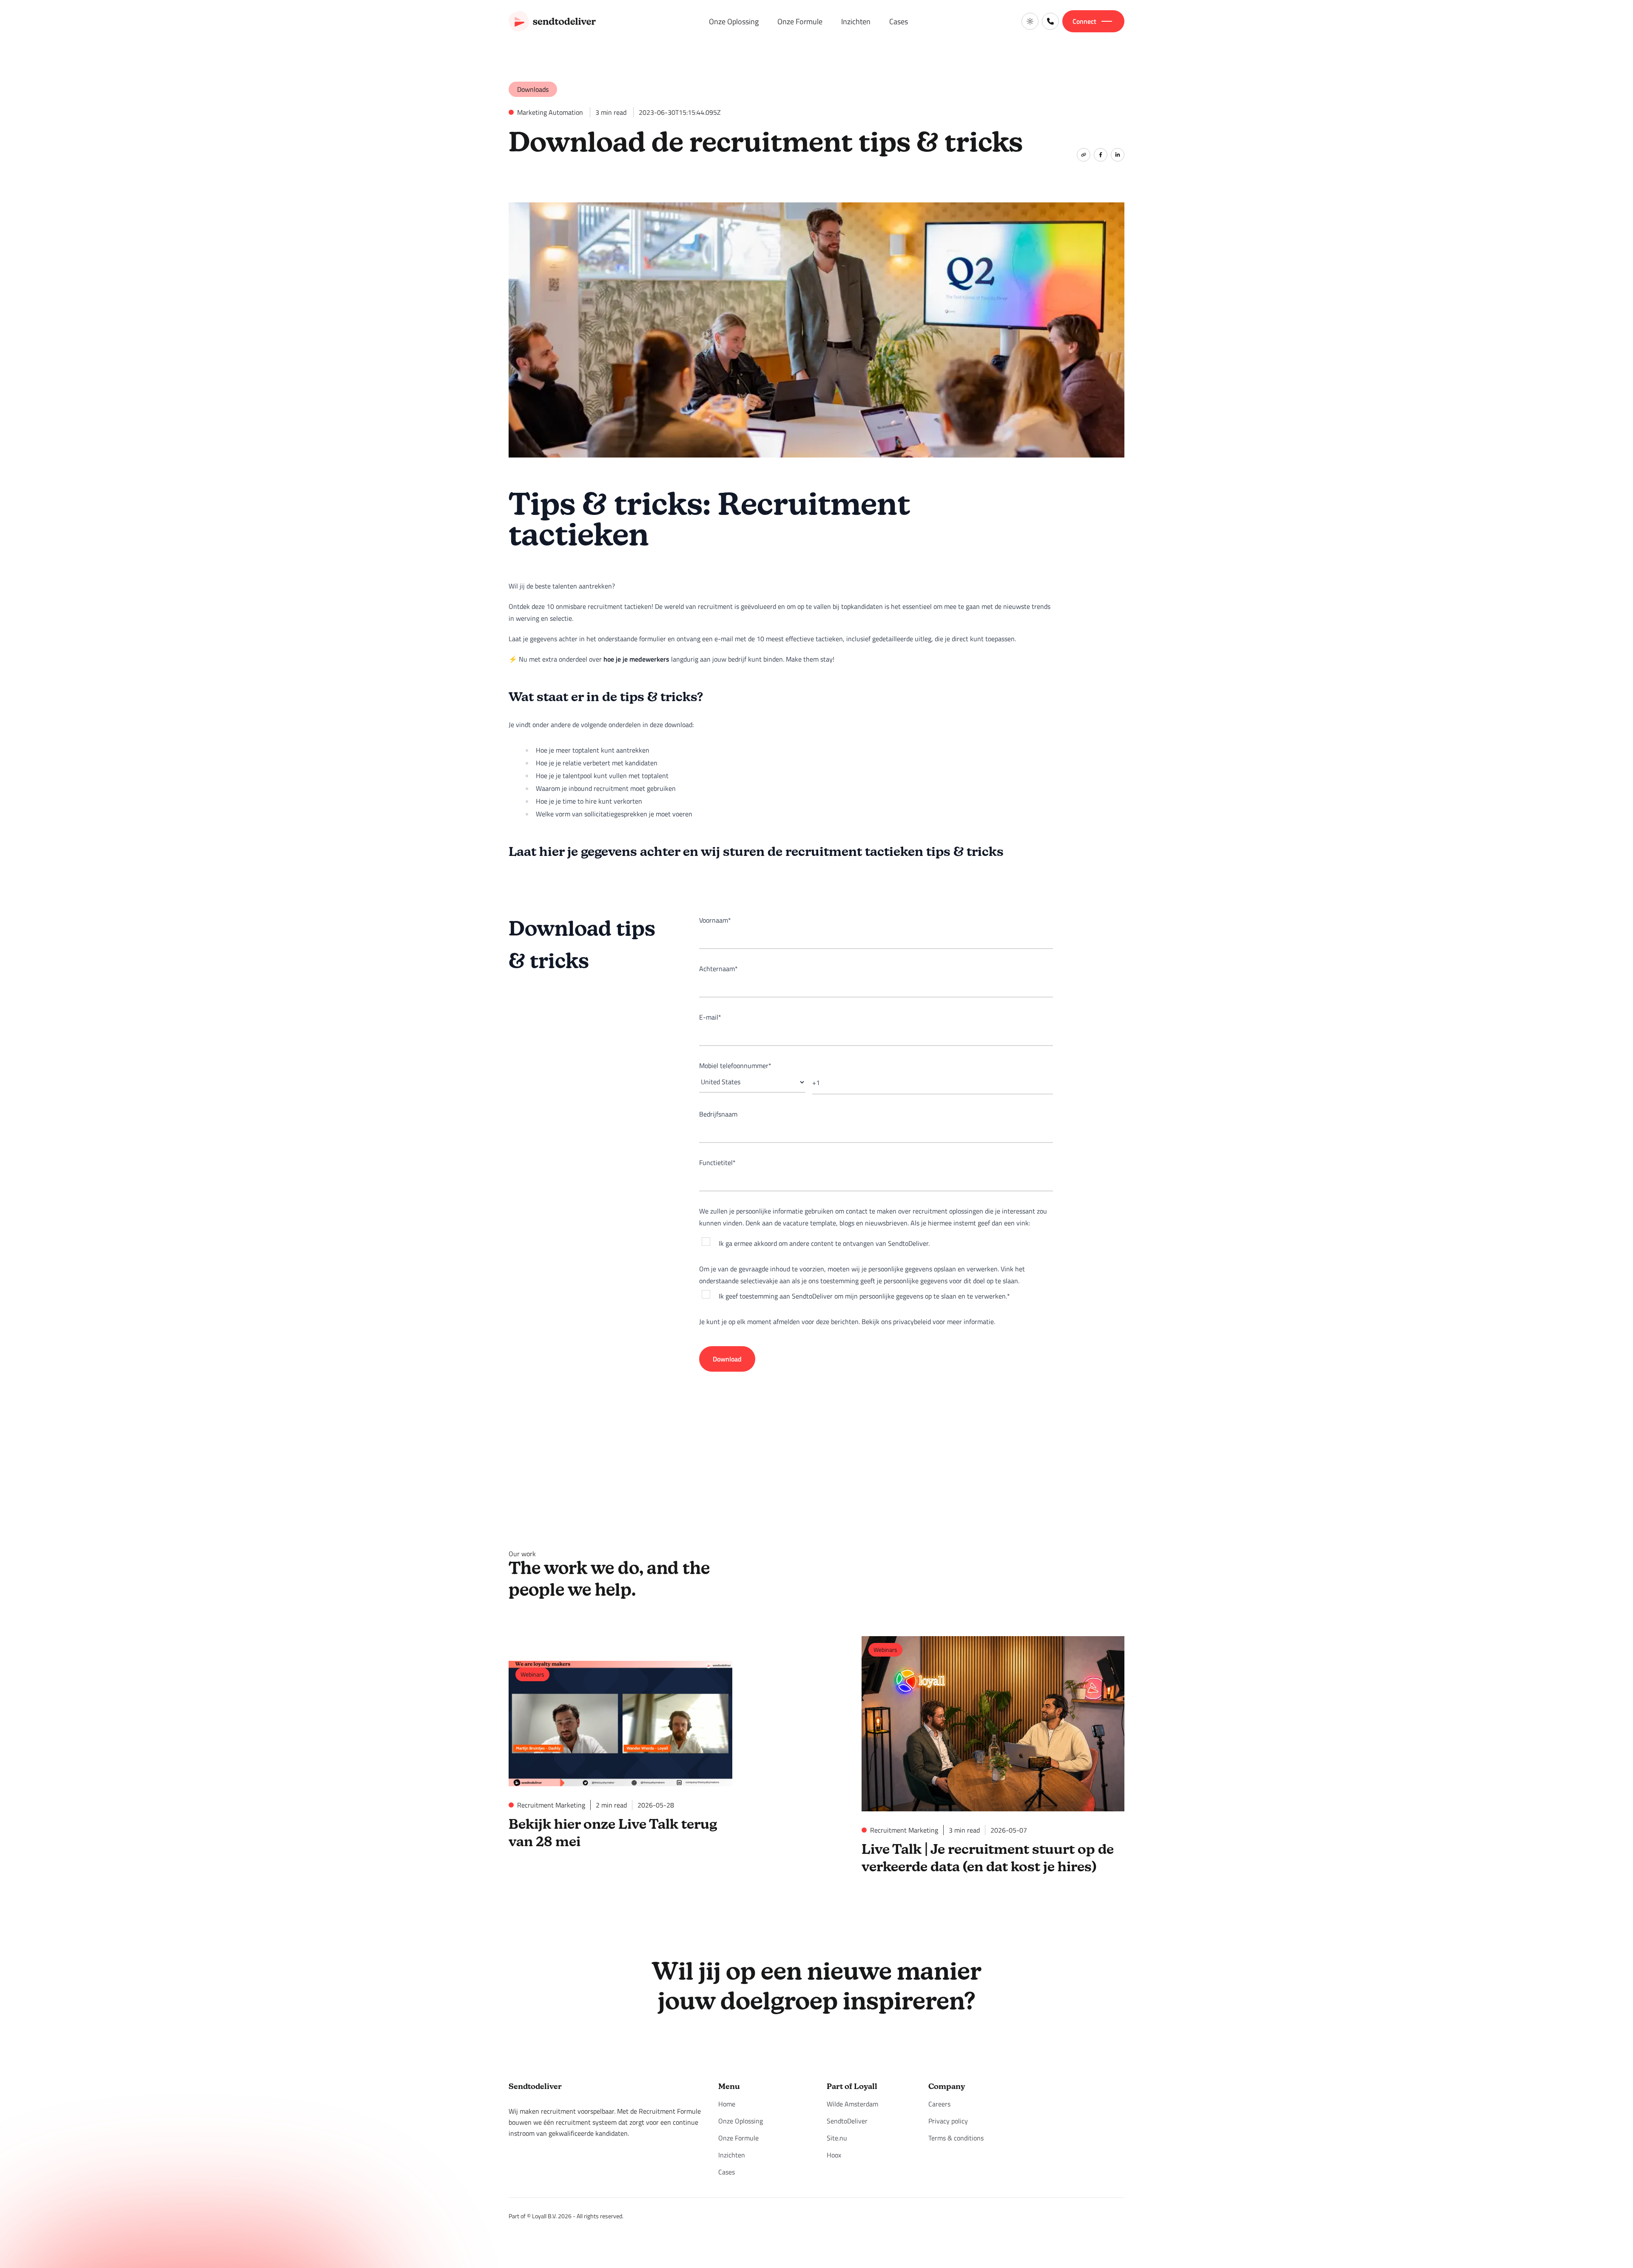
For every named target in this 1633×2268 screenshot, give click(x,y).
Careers (939, 2104)
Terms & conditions (956, 2138)
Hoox (834, 2155)
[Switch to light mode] (1030, 21)
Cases (899, 21)
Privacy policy (948, 2121)
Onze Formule (800, 21)
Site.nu (837, 2138)
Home (727, 2104)
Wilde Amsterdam (852, 2104)
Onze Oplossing (734, 21)
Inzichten (856, 21)
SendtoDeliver (847, 2121)
